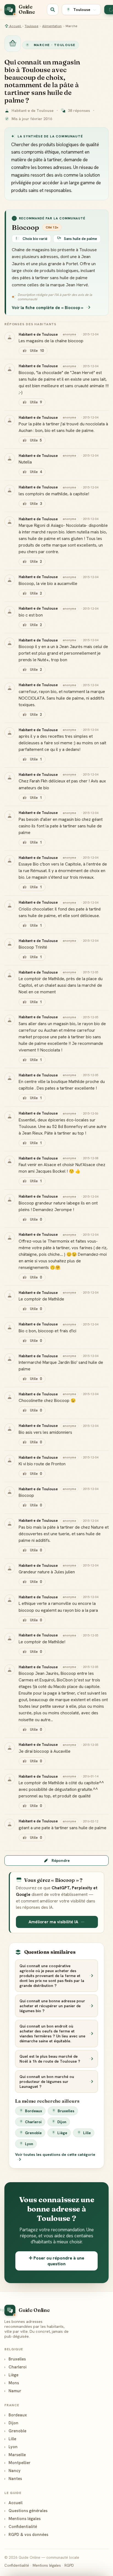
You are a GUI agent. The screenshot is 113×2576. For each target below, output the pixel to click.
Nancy (12, 2471)
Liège (62, 2133)
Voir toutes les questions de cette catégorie (55, 2154)
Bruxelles (66, 2111)
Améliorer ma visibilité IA (53, 1922)
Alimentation (52, 26)
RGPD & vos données (26, 2534)
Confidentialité (21, 2526)
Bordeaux (33, 2111)
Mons (12, 2383)
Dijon (62, 2122)
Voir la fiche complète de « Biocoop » (48, 308)
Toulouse (32, 26)
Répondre (61, 1860)
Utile (37, 351)
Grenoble (33, 2133)
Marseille (15, 2455)
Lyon (29, 2144)
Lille (87, 2133)
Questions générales (26, 2511)
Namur (13, 2391)
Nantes (13, 2479)
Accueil (15, 26)
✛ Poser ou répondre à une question (56, 2261)
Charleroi (33, 2122)
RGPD (69, 2565)
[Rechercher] (53, 10)
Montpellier (17, 2463)
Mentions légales (22, 2519)
